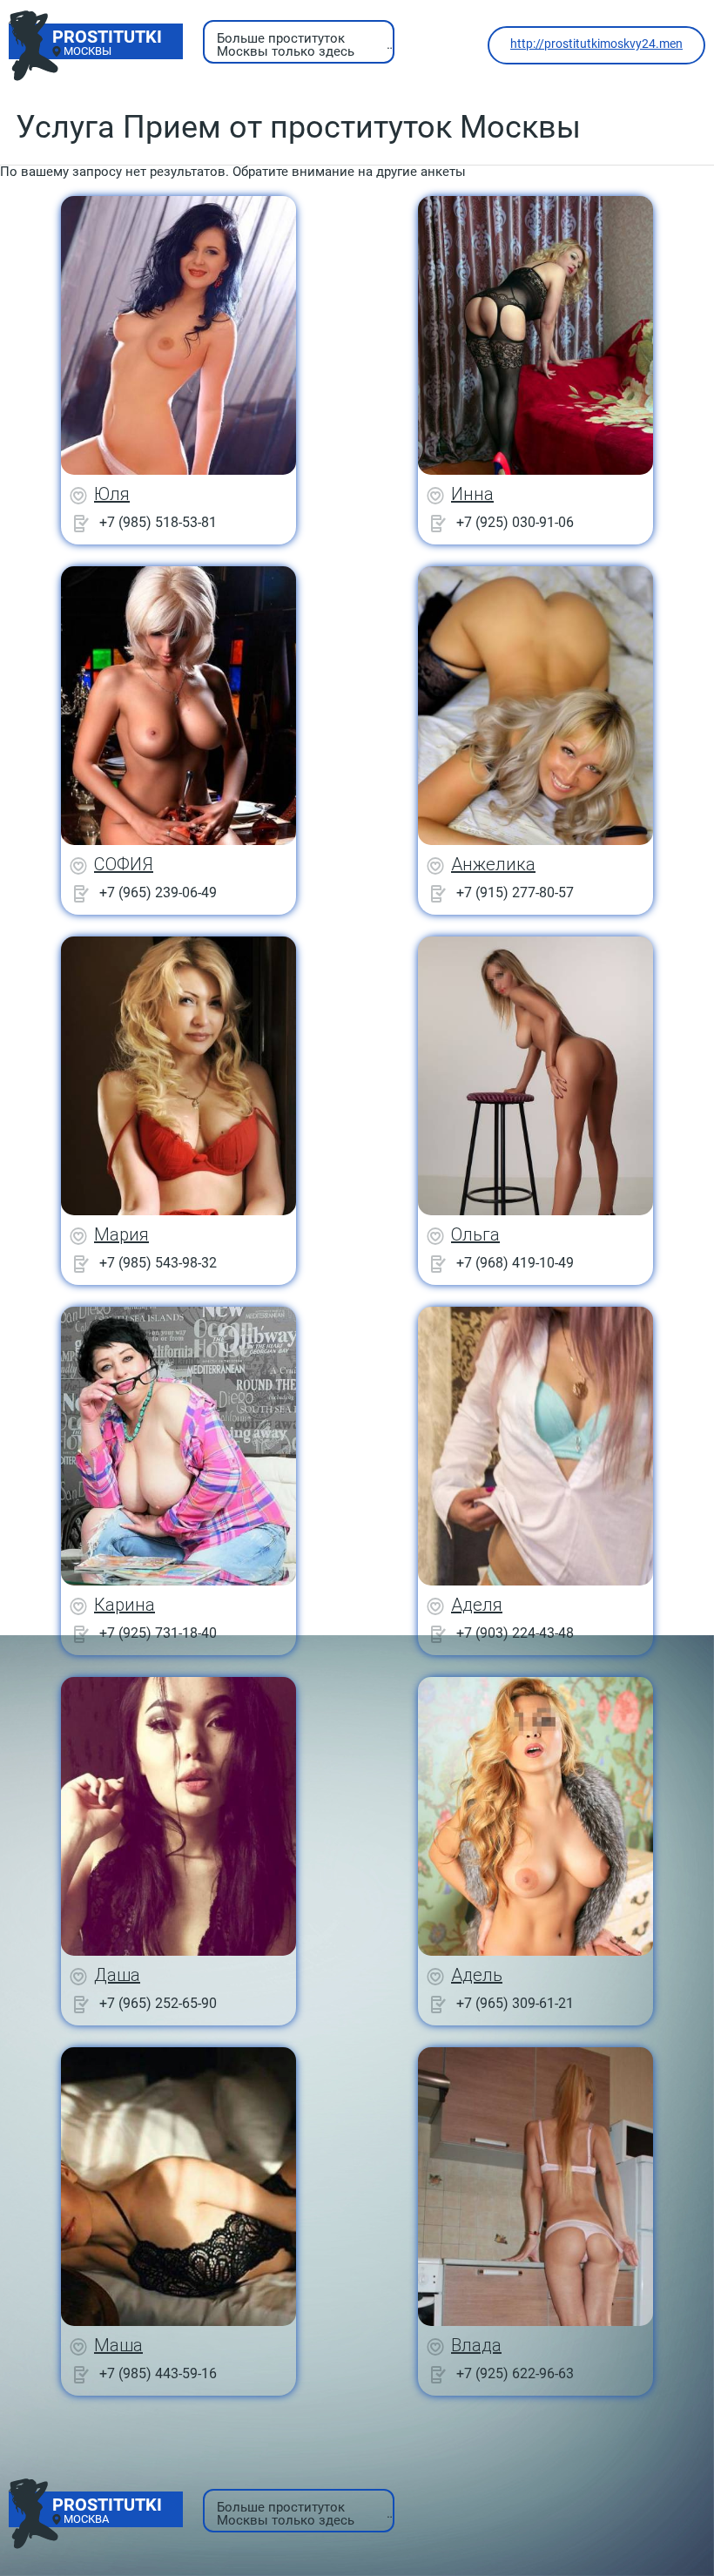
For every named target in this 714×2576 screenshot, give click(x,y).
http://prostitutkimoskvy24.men (596, 44)
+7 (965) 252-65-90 (158, 2003)
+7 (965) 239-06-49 (158, 892)
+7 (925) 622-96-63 (515, 2373)
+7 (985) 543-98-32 (158, 1263)
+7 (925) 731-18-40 (158, 1633)
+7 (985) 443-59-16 (158, 2373)
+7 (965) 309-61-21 (515, 2003)
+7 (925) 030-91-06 (515, 522)
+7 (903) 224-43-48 (515, 1633)
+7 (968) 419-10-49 (515, 1263)
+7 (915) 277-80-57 (515, 892)
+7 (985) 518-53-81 (158, 522)
